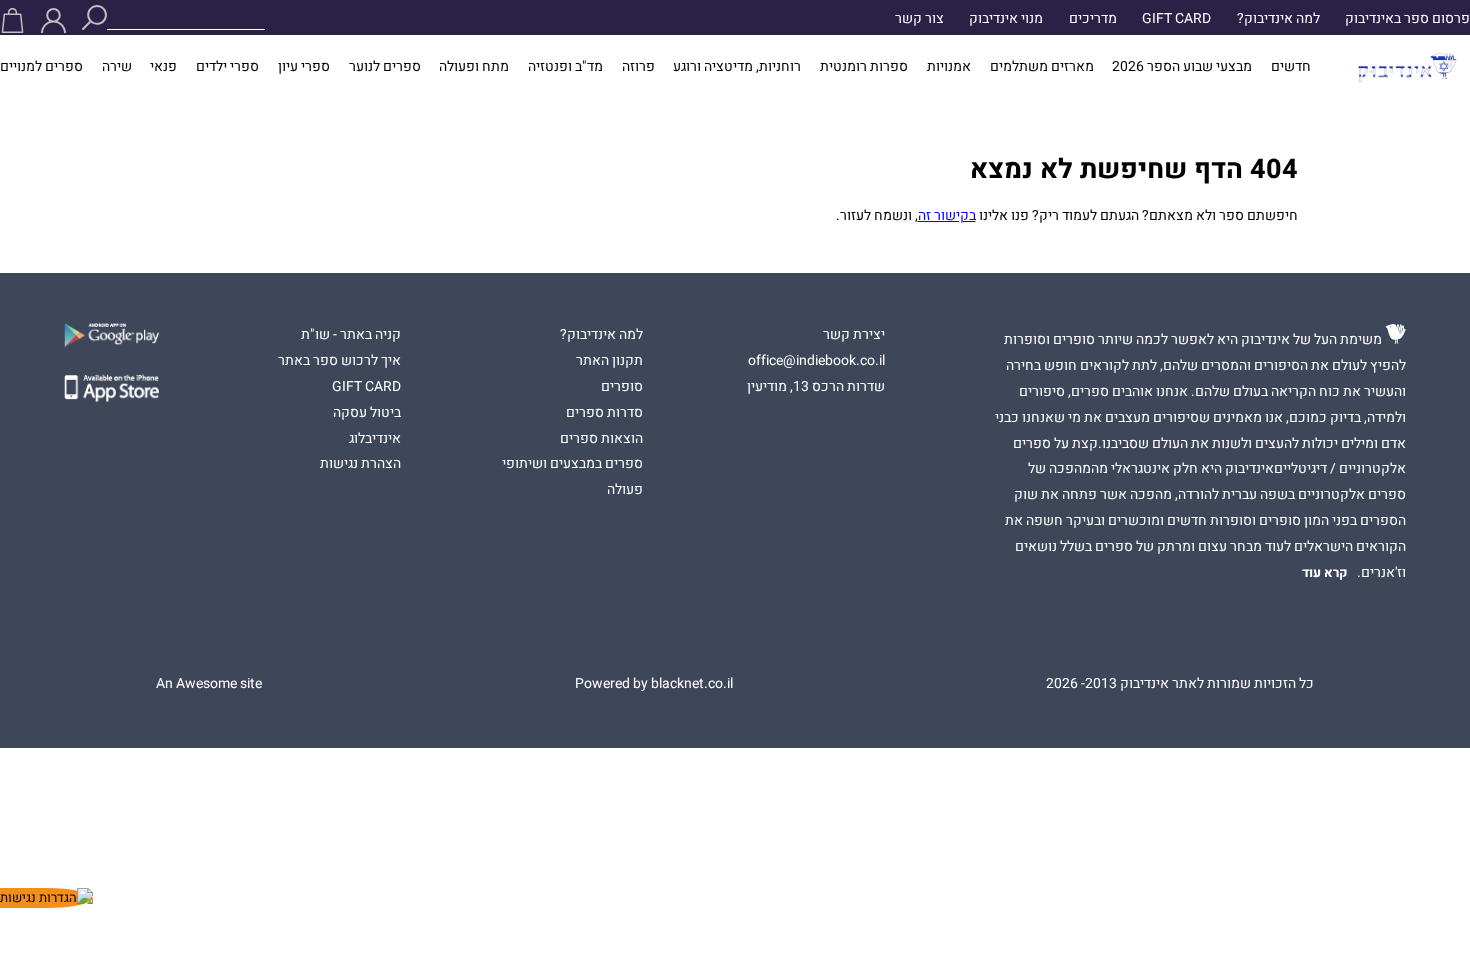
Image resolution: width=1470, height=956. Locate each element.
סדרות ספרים (604, 413)
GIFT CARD (1176, 19)
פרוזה (638, 67)
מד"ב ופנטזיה (565, 67)
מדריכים (1093, 19)
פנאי (163, 67)
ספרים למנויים (41, 67)
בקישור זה (947, 216)
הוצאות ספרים (601, 439)
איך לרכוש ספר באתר (339, 361)
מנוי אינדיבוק (1006, 19)
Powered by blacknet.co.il (654, 684)
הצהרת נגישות (360, 464)
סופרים (622, 387)
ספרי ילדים (227, 67)
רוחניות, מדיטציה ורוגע (737, 67)
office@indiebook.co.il (816, 361)
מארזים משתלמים (1042, 67)
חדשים (1291, 67)
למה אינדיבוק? (1278, 19)
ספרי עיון (304, 67)
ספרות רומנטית (864, 67)
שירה (117, 67)
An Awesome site (209, 684)
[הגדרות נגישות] (46, 898)
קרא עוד (1325, 573)
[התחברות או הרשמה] (53, 20)
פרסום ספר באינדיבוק (1407, 19)
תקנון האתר (609, 361)
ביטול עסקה (367, 413)
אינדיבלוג (375, 439)
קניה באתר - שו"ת (351, 335)
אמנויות (949, 67)
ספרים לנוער (385, 67)
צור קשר (919, 19)
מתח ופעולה (474, 67)
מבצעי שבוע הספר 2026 (1182, 67)
